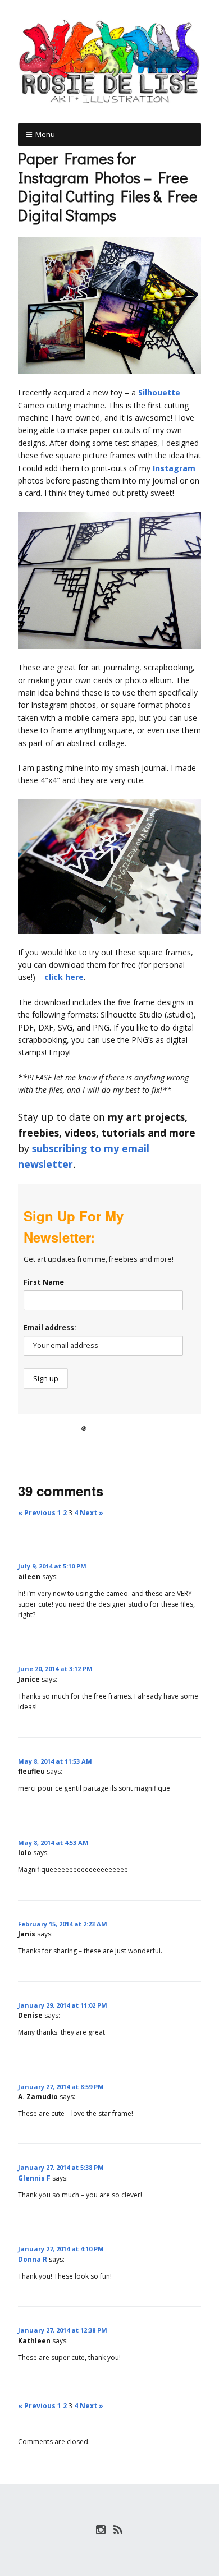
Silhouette (159, 392)
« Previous (37, 1513)
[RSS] (118, 2530)
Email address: (50, 1328)
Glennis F (34, 2178)
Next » (92, 1513)
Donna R (33, 2259)
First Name (44, 1282)
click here (64, 977)
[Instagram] (101, 2530)
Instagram (174, 468)
